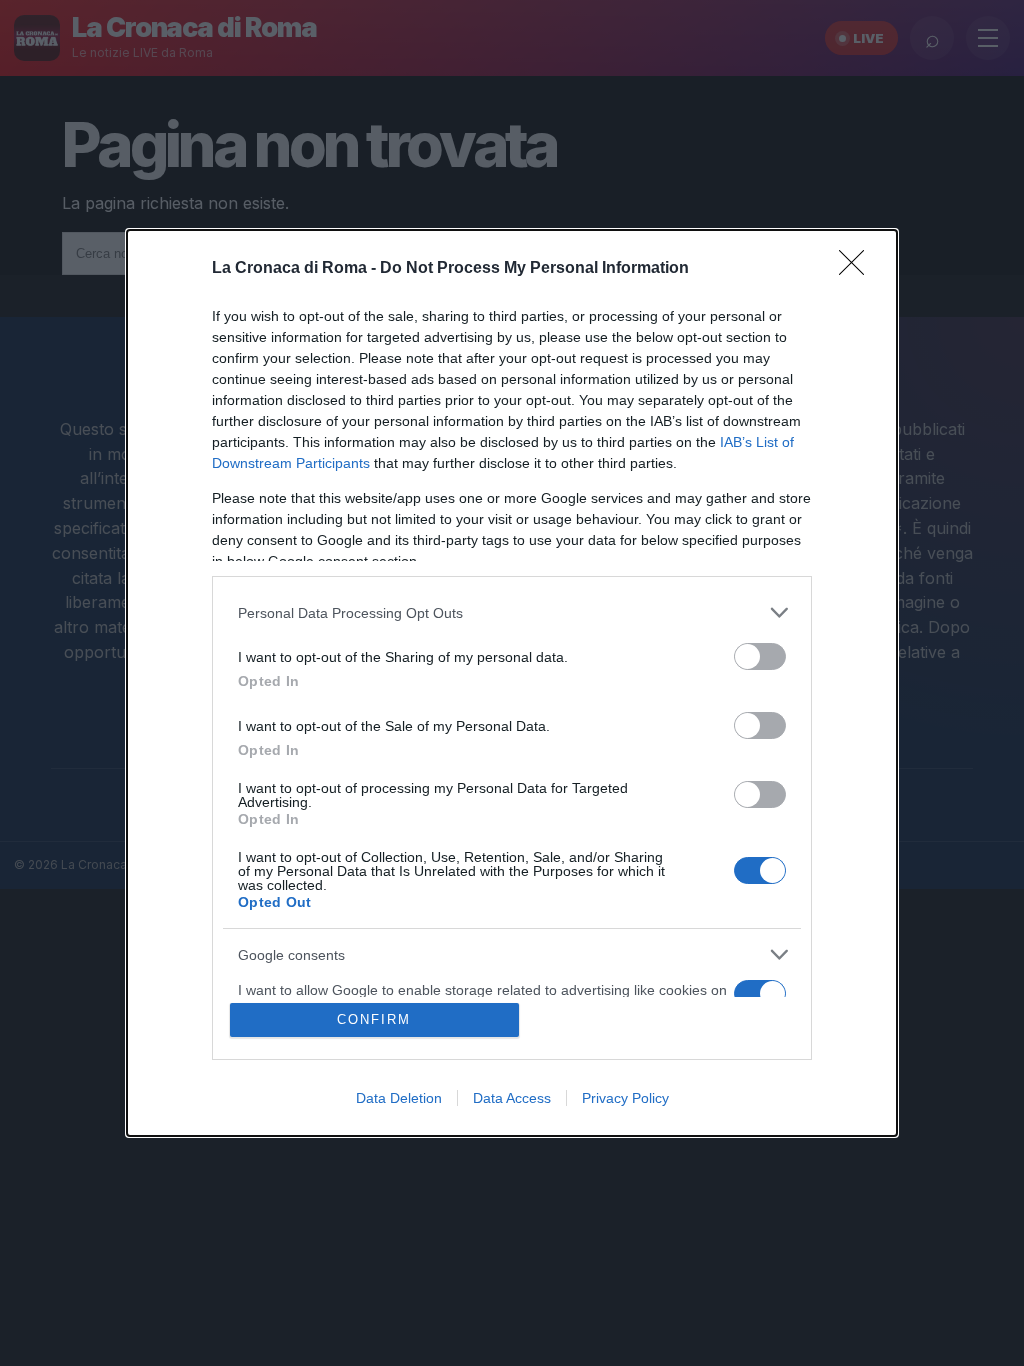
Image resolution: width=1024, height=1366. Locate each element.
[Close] (858, 269)
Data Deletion (399, 1098)
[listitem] (512, 612)
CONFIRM (374, 1019)
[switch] (760, 656)
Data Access (512, 1098)
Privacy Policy (625, 1098)
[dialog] (512, 683)
